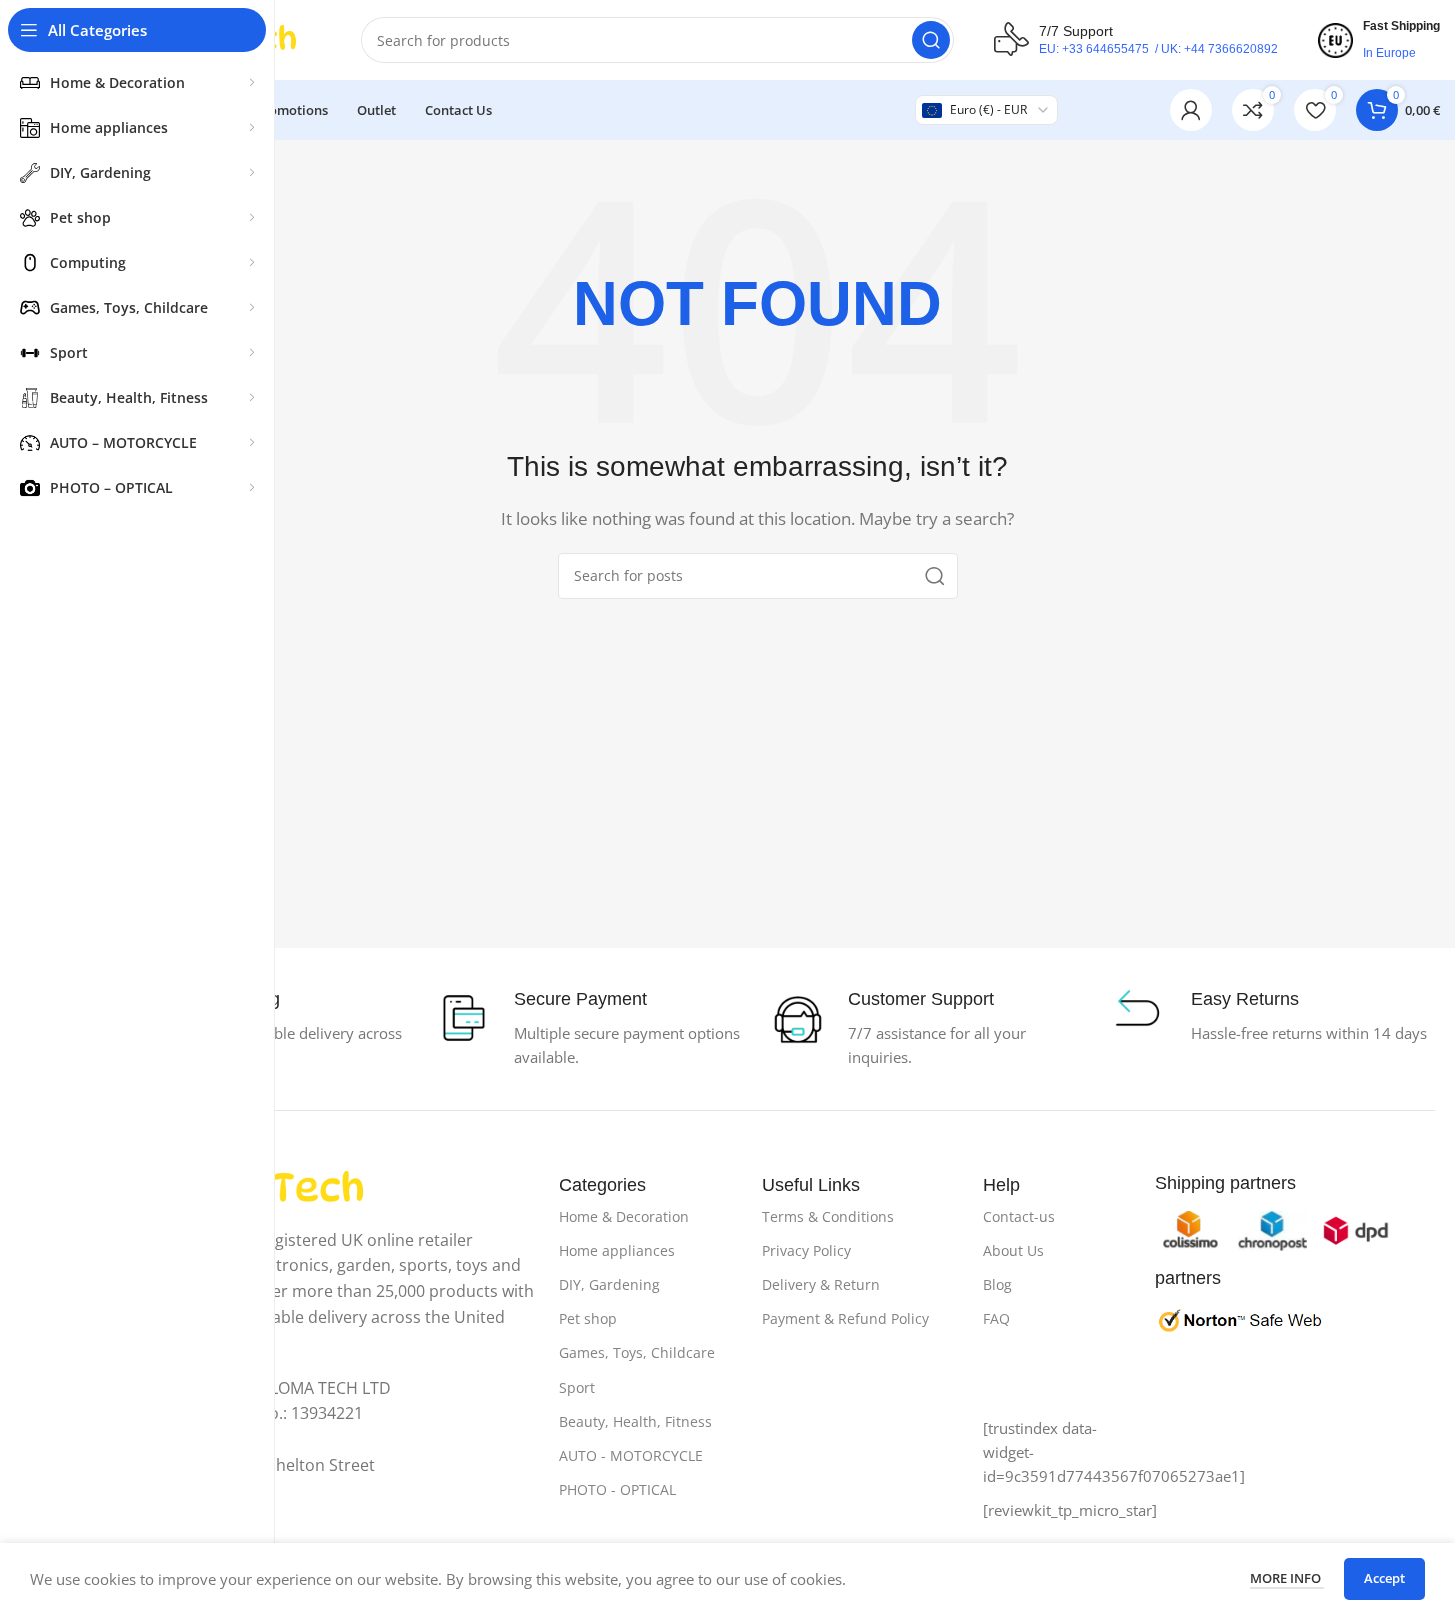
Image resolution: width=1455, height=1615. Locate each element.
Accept (1384, 1578)
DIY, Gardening (609, 1284)
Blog (997, 1284)
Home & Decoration (624, 1216)
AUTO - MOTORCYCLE (631, 1455)
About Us (1013, 1250)
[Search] (931, 40)
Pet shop (588, 1318)
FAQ (996, 1318)
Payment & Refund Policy (845, 1318)
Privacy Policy (806, 1250)
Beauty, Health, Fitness (635, 1421)
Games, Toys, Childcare (637, 1352)
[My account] (1191, 110)
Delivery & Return (821, 1284)
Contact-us (1019, 1216)
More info (1287, 1578)
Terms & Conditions (828, 1216)
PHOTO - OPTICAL (617, 1489)
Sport (577, 1387)
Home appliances (617, 1250)
